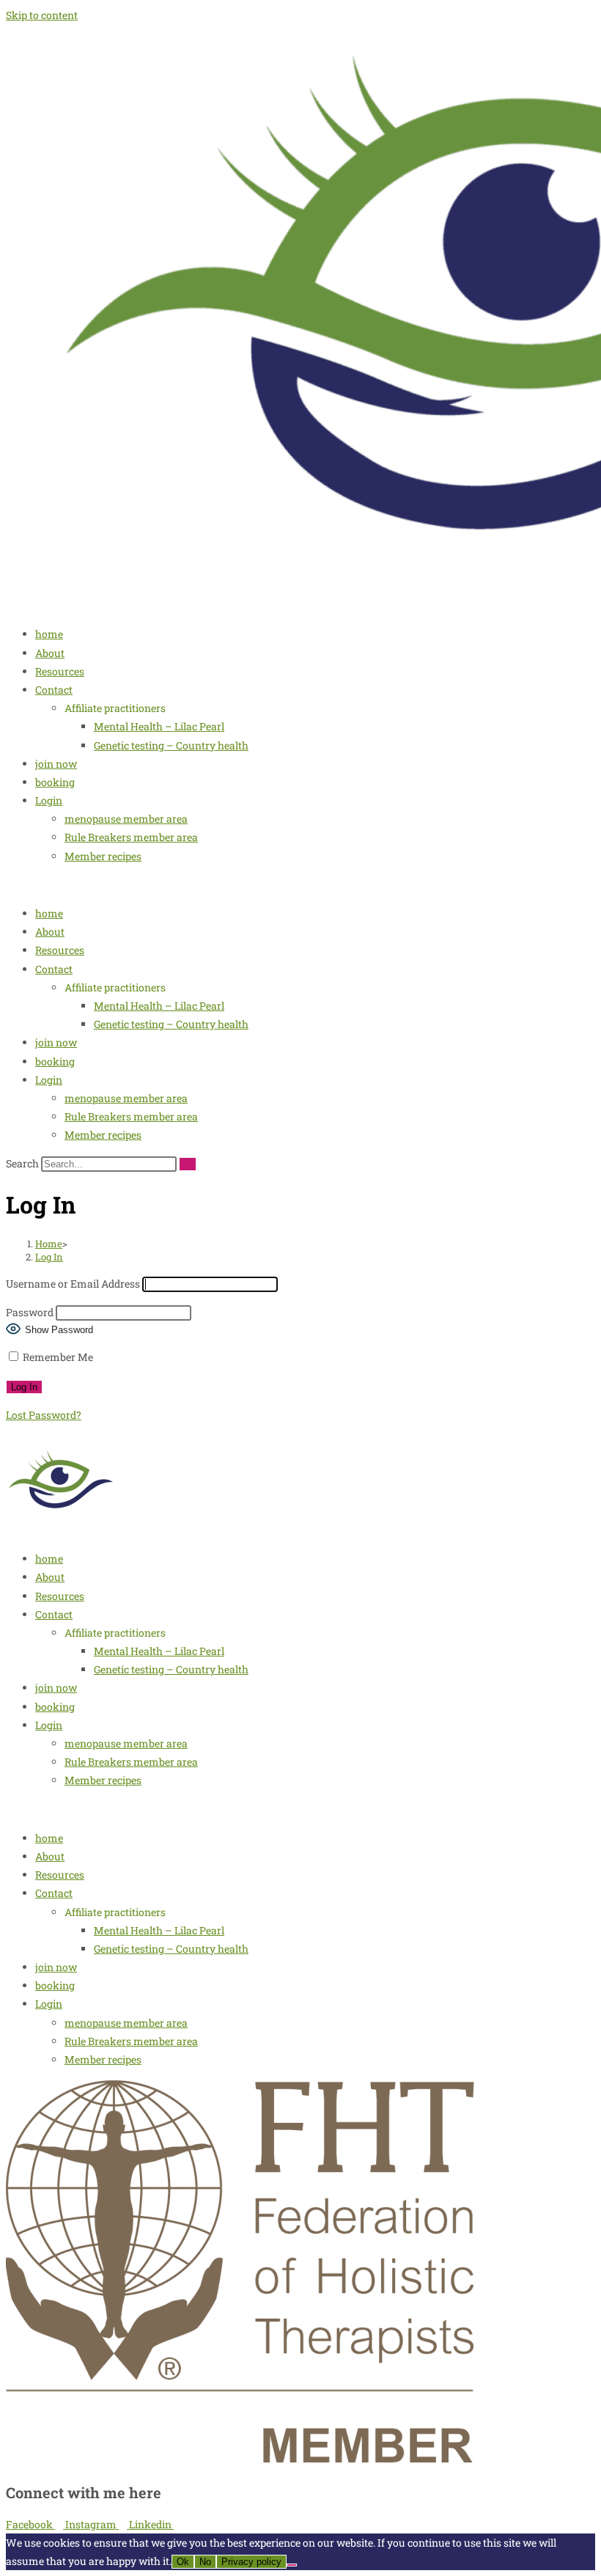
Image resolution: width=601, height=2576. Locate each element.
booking (55, 782)
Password (30, 1312)
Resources (60, 671)
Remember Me (57, 1357)
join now (56, 764)
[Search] (188, 1164)
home (49, 634)
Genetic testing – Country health (171, 745)
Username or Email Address (73, 1284)
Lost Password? (44, 1415)
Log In (49, 1257)
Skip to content (42, 15)
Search (22, 1163)
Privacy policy (251, 2562)
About (50, 653)
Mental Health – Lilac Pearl (159, 726)
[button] (300, 885)
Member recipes (103, 856)
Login (49, 800)
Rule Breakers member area (131, 837)
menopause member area (126, 819)
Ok (183, 2562)
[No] (292, 2565)
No (205, 2562)
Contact (54, 690)
